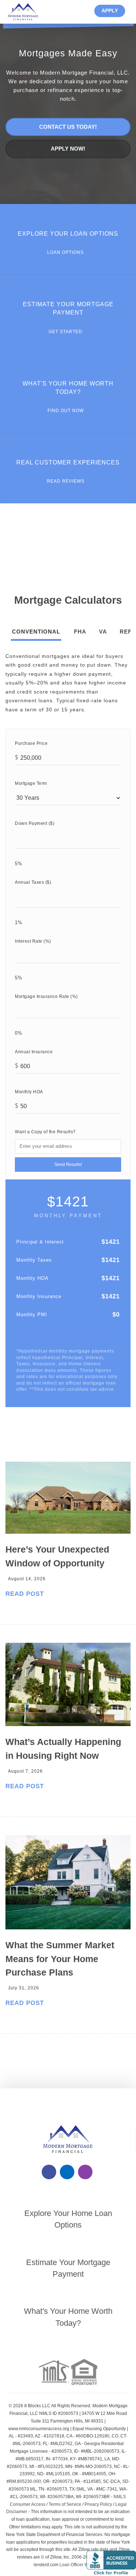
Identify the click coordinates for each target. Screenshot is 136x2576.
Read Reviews (66, 481)
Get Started (66, 332)
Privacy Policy (98, 2504)
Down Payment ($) (35, 823)
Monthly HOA (29, 1092)
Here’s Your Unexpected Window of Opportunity (57, 1556)
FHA (80, 632)
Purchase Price (31, 743)
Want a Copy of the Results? (45, 1132)
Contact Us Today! (68, 127)
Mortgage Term (31, 783)
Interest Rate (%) (33, 941)
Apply (110, 11)
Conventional (36, 632)
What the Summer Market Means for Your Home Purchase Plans (60, 1959)
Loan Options (66, 252)
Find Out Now (66, 410)
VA (103, 632)
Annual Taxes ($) (33, 882)
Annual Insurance (34, 1052)
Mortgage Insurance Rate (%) (46, 996)
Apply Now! (68, 149)
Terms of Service (65, 2504)
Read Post (25, 1594)
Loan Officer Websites (81, 2565)
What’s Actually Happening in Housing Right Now (63, 1749)
